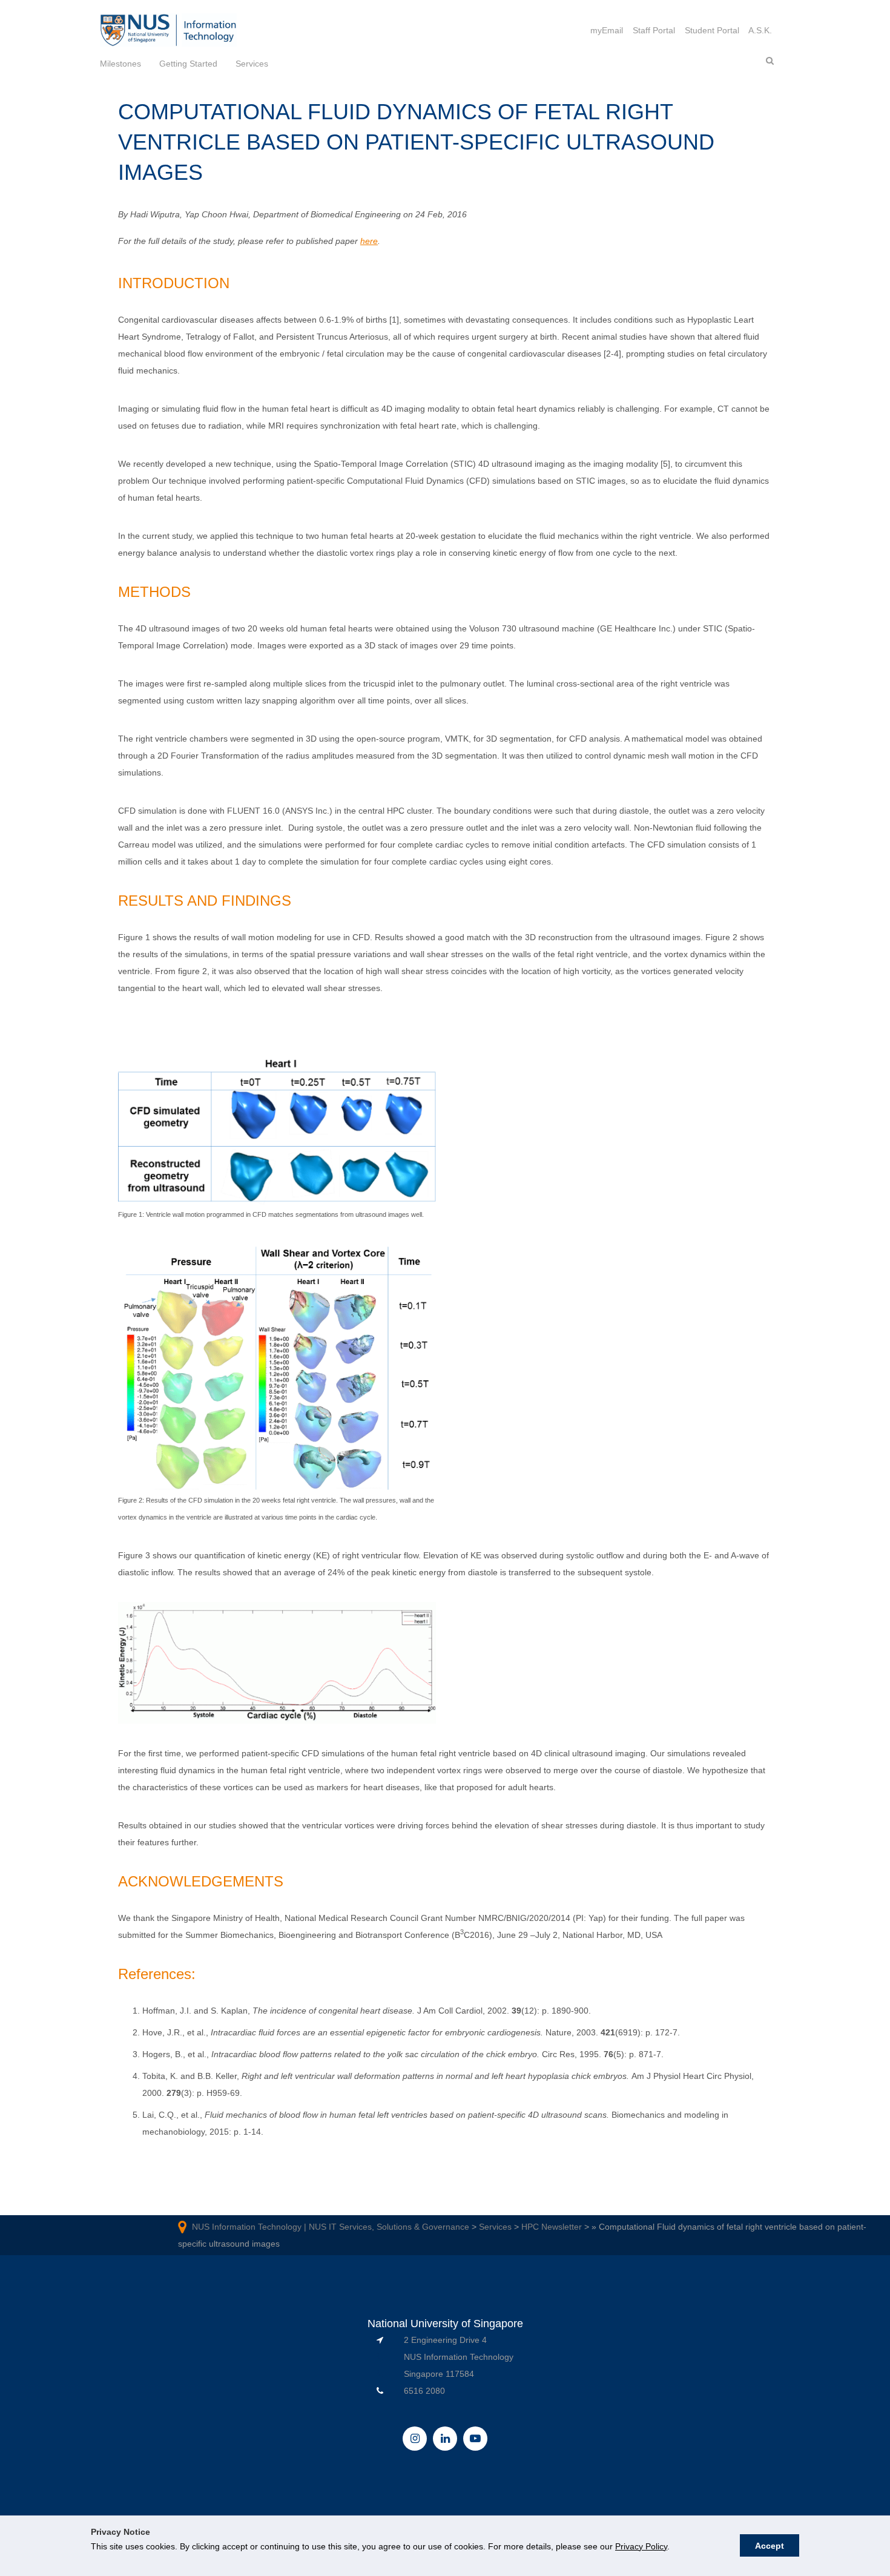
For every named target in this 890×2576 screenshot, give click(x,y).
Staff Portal (654, 30)
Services (252, 64)
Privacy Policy (641, 2546)
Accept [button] (770, 2546)
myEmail (607, 30)
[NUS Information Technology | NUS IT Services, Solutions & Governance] (140, 30)
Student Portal (712, 30)
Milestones (120, 64)
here (369, 241)
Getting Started (188, 64)
